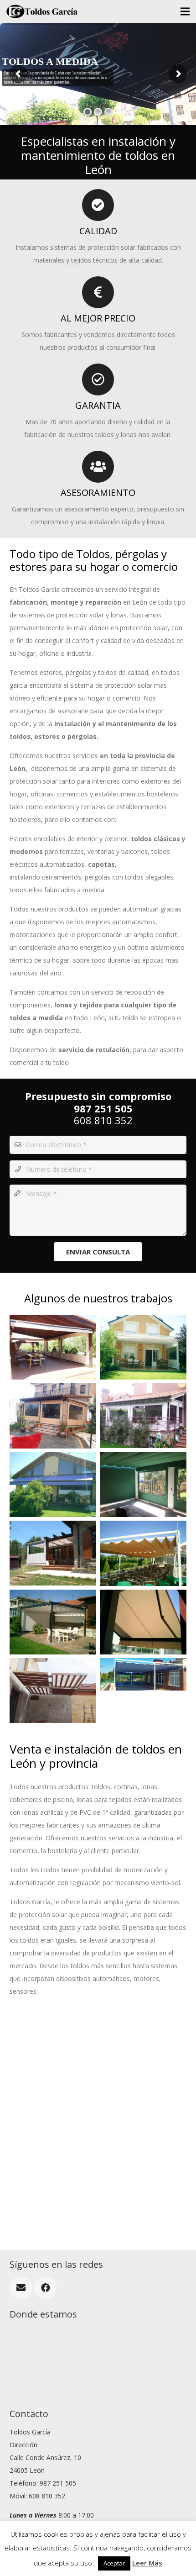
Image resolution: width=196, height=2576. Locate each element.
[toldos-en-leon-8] (53, 1622)
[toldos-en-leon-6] (53, 1553)
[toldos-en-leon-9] (143, 1622)
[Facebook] (46, 2288)
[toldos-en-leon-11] (53, 1691)
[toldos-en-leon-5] (53, 1347)
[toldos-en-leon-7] (143, 1553)
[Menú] (185, 11)
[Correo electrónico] (21, 2288)
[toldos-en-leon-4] (53, 1485)
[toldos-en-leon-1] (143, 1347)
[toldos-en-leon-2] (53, 1416)
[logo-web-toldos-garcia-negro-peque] (42, 11)
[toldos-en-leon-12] (143, 1485)
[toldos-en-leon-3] (143, 1416)
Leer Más (147, 2563)
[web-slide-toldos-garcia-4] (143, 1691)
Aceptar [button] (114, 2563)
